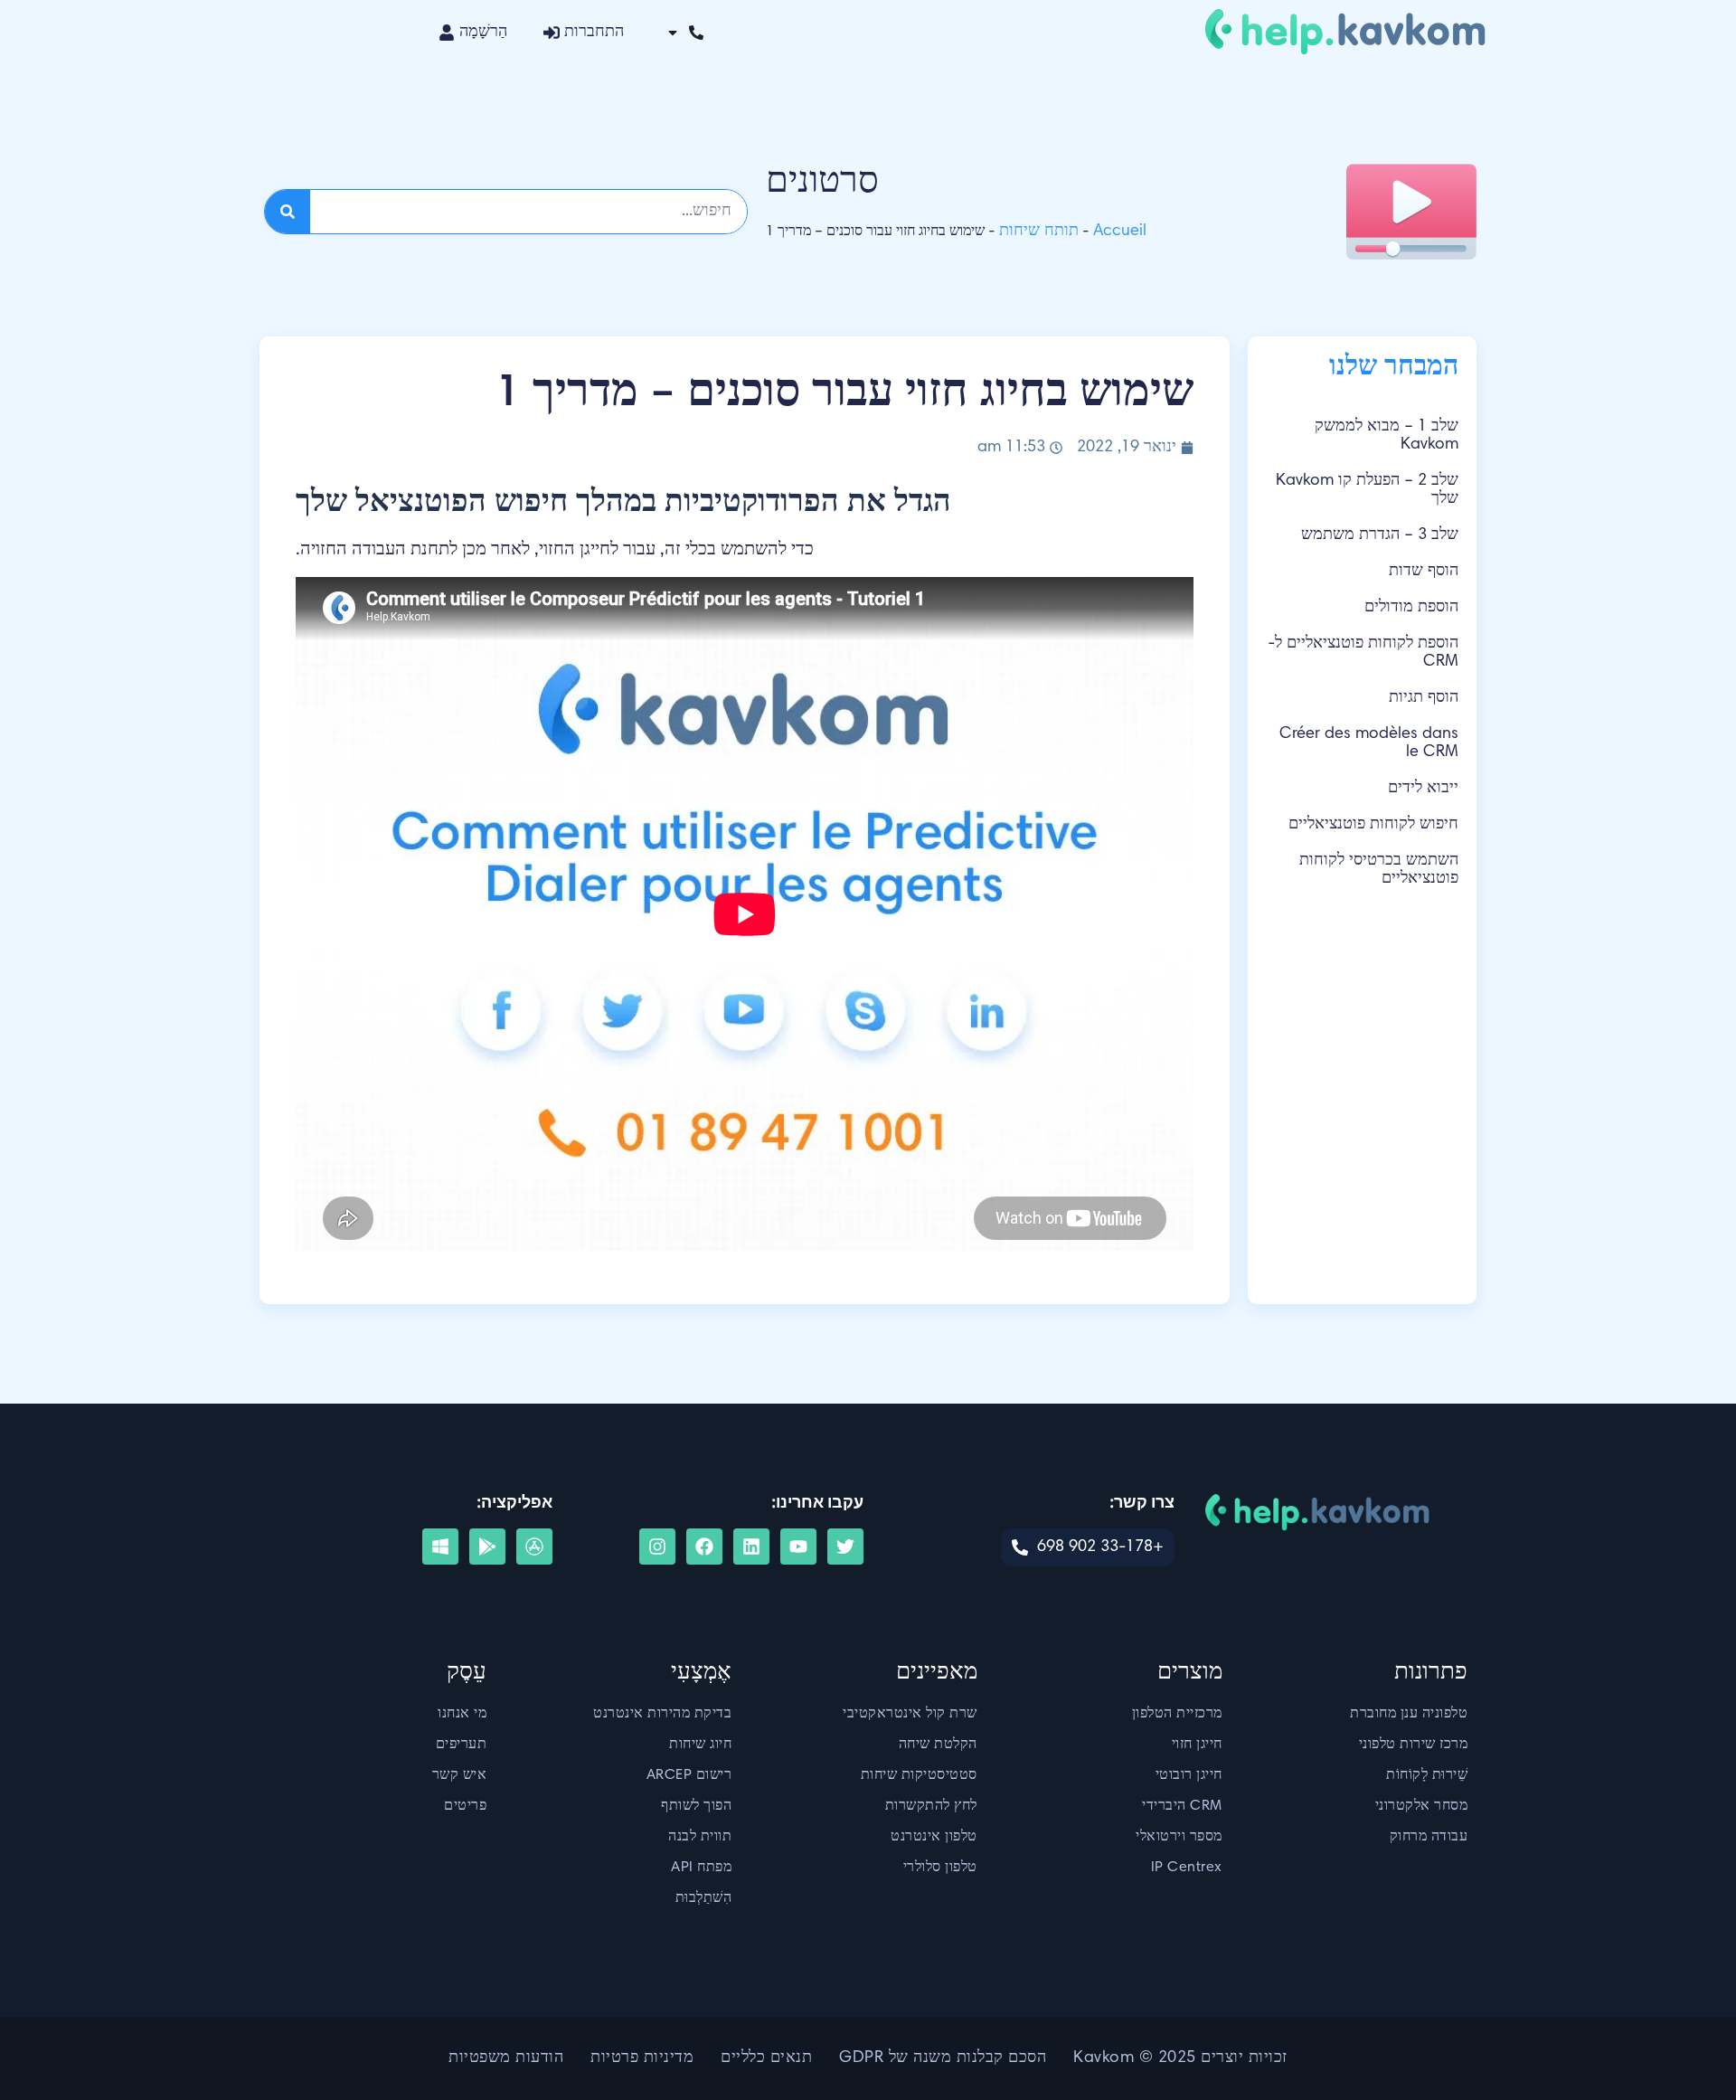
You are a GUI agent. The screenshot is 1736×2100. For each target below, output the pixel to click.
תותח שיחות (1039, 232)
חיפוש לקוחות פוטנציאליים (1373, 825)
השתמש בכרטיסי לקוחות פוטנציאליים (1379, 870)
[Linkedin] (751, 1547)
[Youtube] (798, 1547)
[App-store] (534, 1547)
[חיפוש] (288, 212)
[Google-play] (487, 1547)
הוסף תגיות (1424, 698)
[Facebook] (704, 1547)
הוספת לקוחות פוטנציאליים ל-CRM (1363, 653)
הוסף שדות (1424, 572)
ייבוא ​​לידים (1423, 789)
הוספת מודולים (1411, 608)
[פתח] (673, 33)
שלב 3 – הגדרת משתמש (1380, 535)
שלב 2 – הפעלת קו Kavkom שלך (1367, 490)
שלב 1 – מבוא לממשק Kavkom (1387, 436)
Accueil (1120, 232)
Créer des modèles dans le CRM (1369, 743)
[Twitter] (845, 1547)
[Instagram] (657, 1547)
